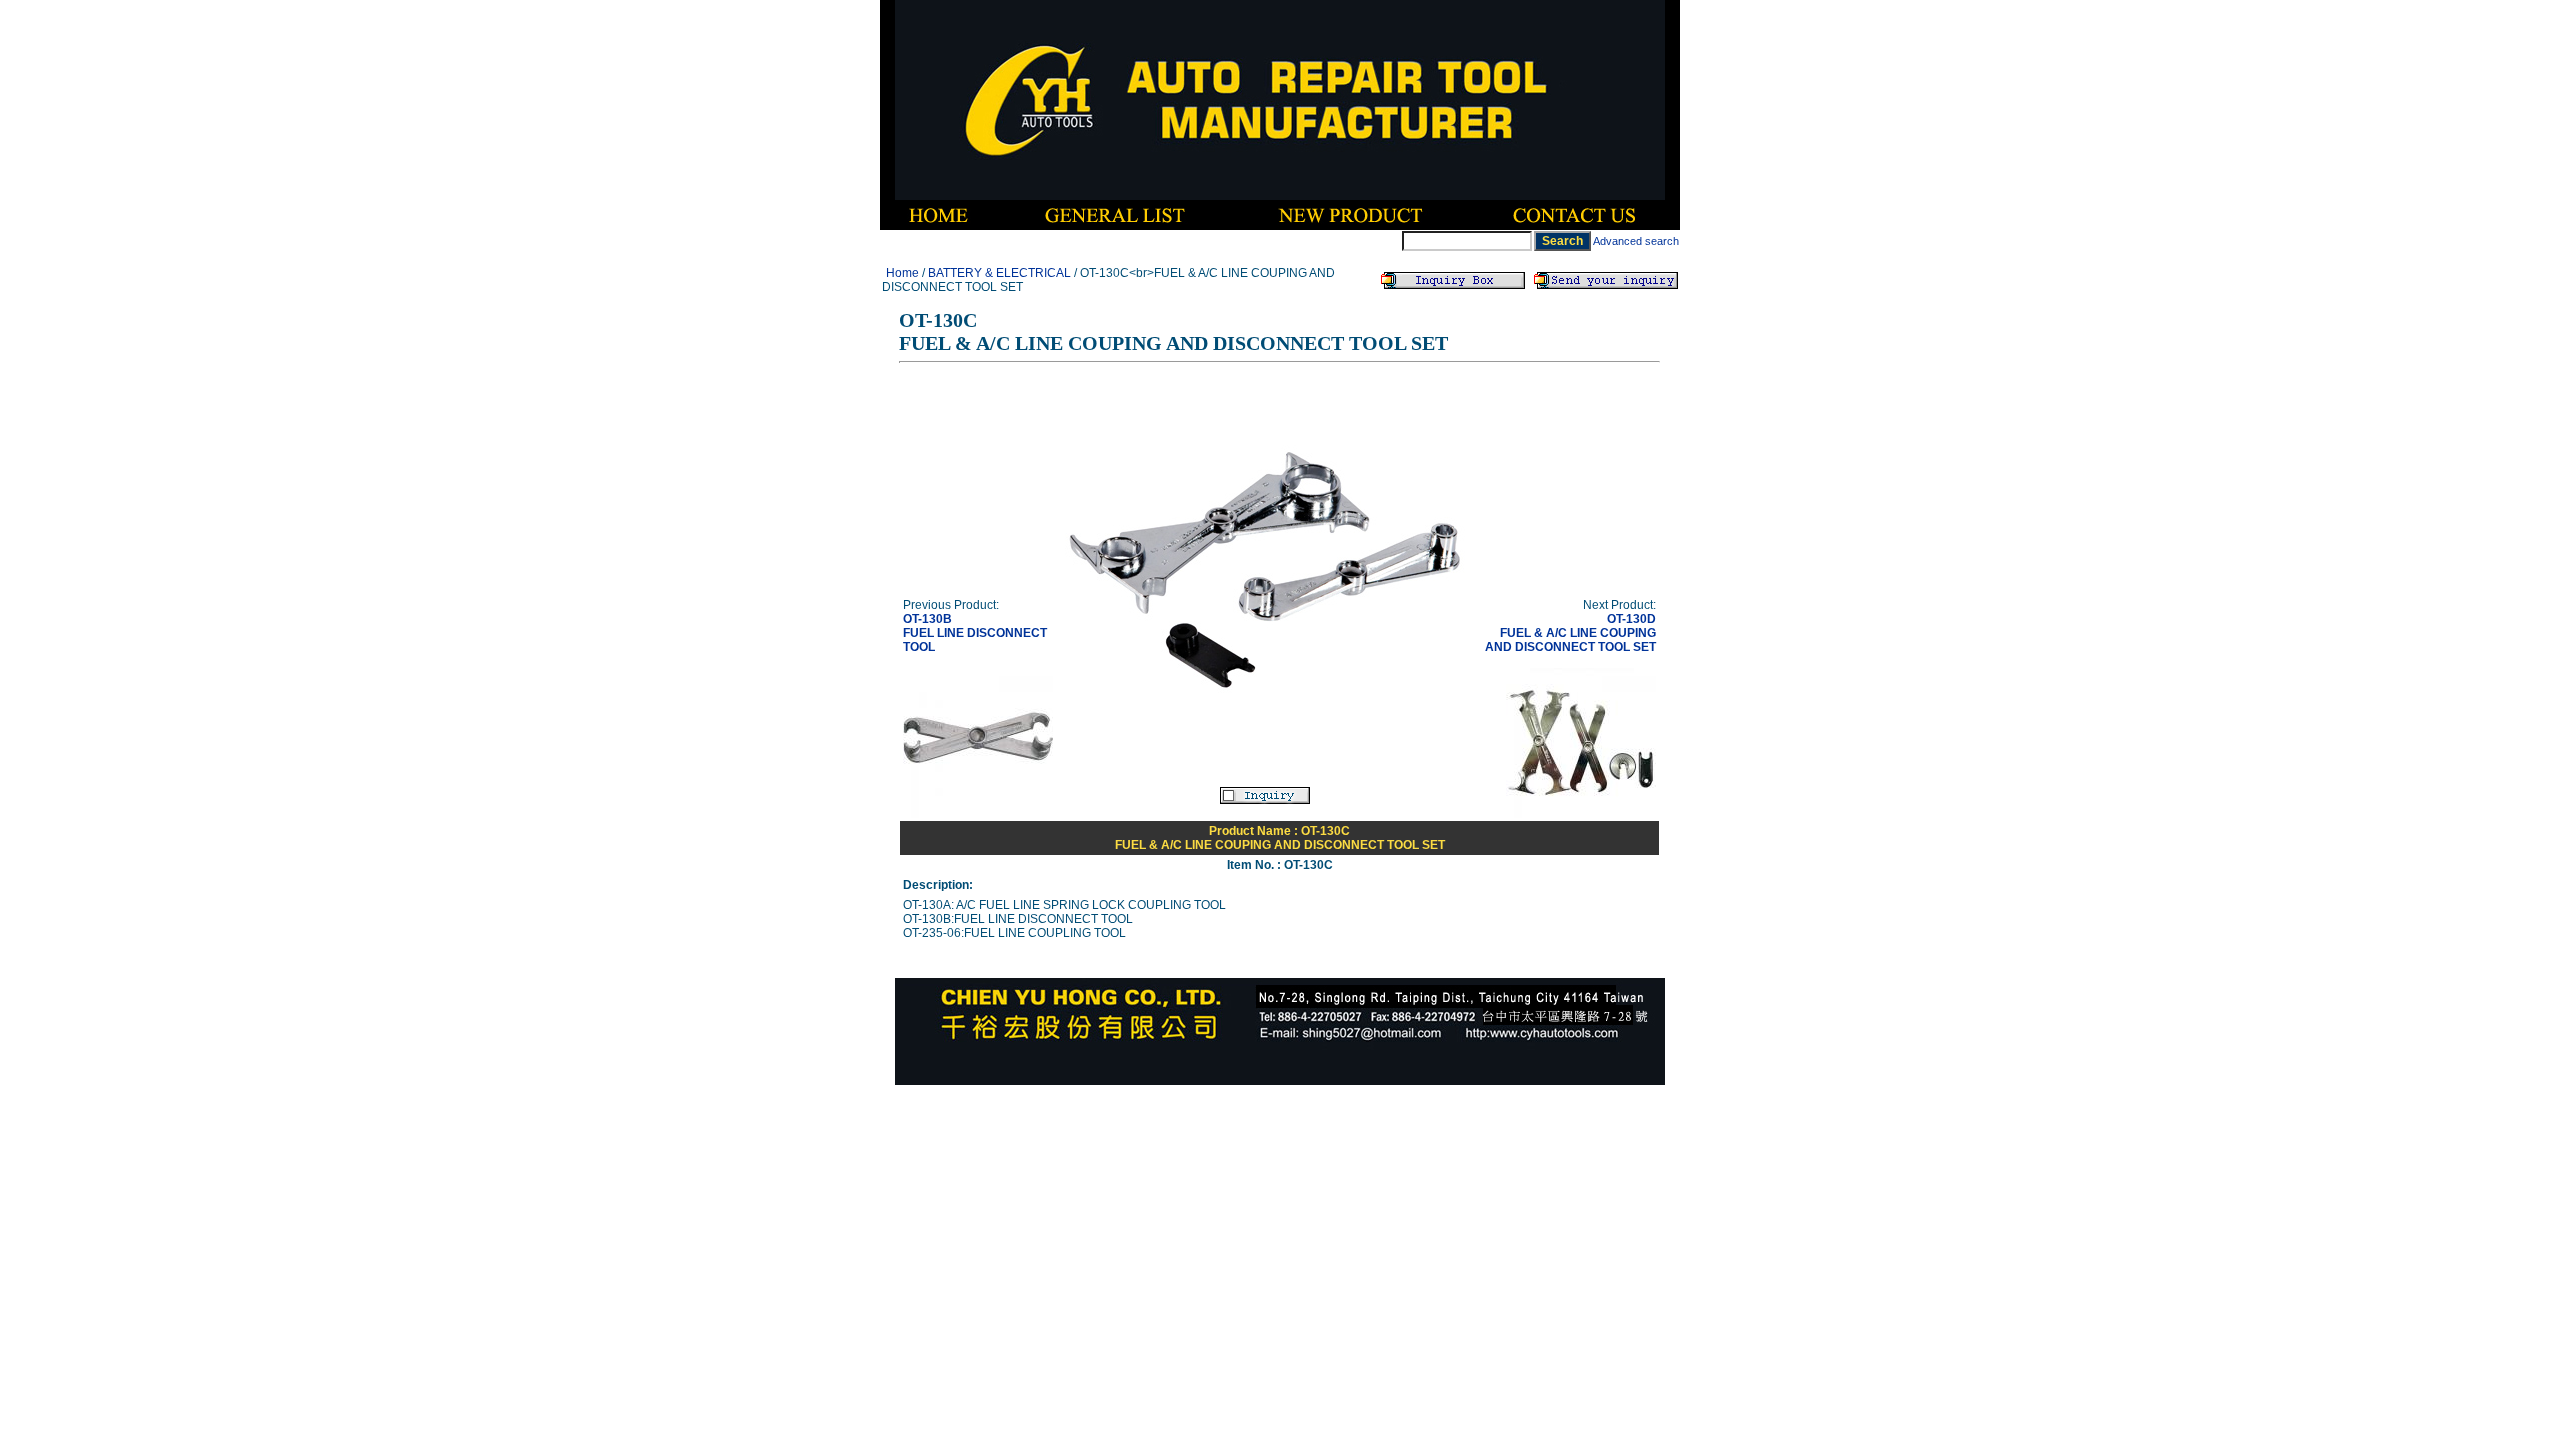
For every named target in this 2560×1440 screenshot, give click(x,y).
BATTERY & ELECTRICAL (999, 273)
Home (902, 273)
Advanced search (1636, 241)
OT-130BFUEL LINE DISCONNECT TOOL (975, 633)
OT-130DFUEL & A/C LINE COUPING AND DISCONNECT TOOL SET (1570, 633)
